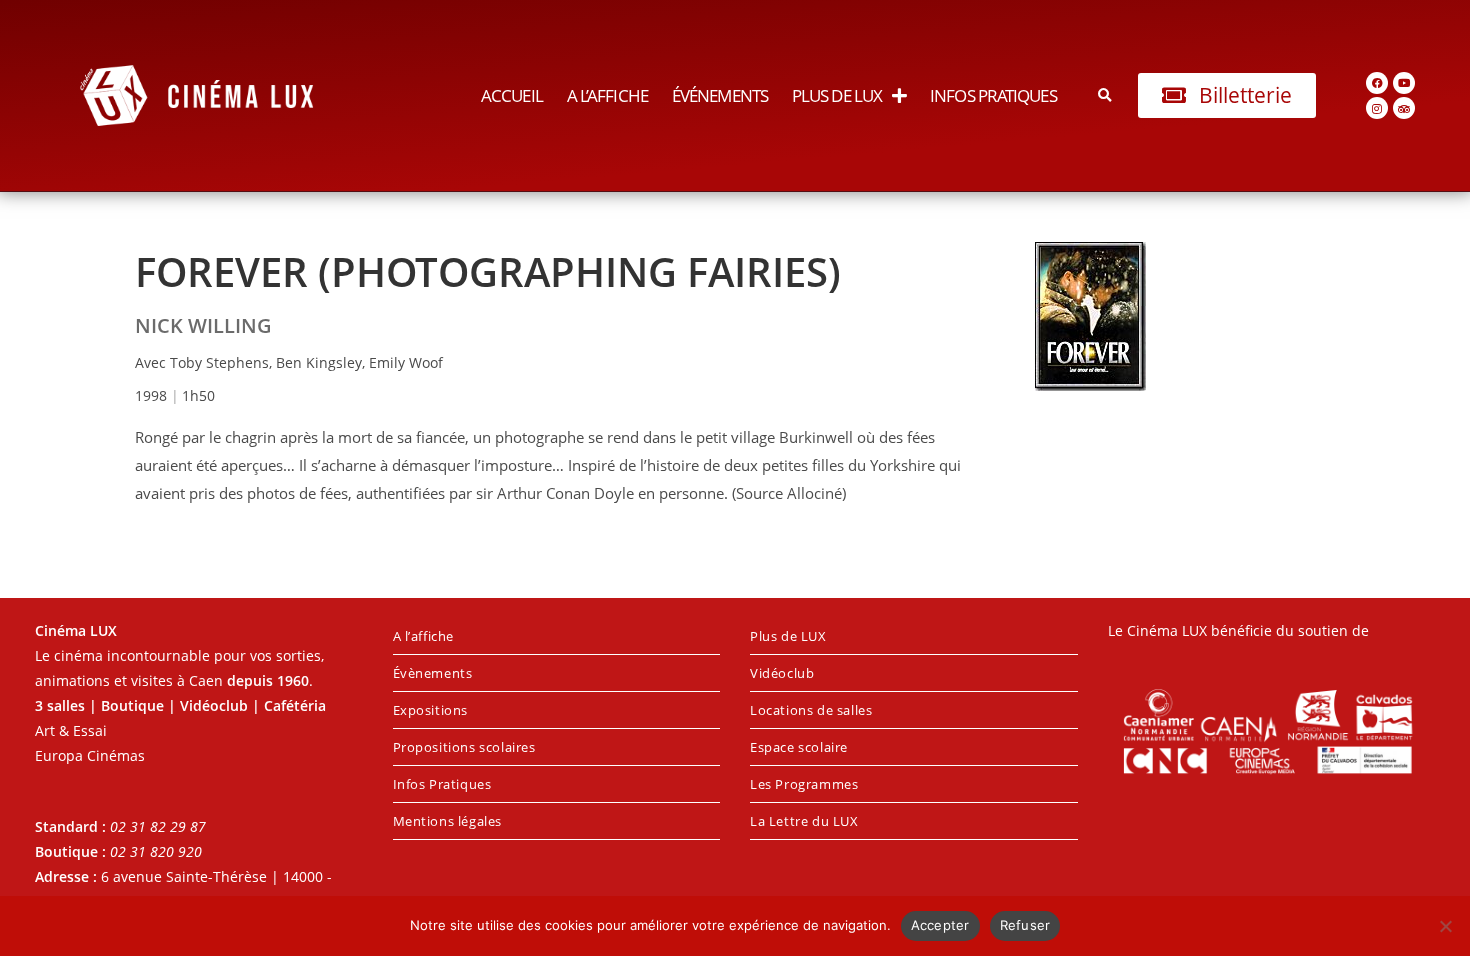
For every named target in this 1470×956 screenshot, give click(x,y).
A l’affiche (607, 95)
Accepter (940, 925)
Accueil (512, 95)
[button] (1105, 95)
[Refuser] (1445, 926)
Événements (720, 95)
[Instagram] (1377, 108)
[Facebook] (1377, 83)
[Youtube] (1404, 83)
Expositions (431, 710)
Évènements (433, 673)
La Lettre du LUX (804, 821)
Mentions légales (448, 821)
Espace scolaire (799, 747)
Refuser (1025, 925)
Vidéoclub (782, 673)
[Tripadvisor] (1404, 108)
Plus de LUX (837, 95)
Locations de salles (811, 710)
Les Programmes (804, 784)
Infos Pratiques (993, 95)
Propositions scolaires (464, 747)
